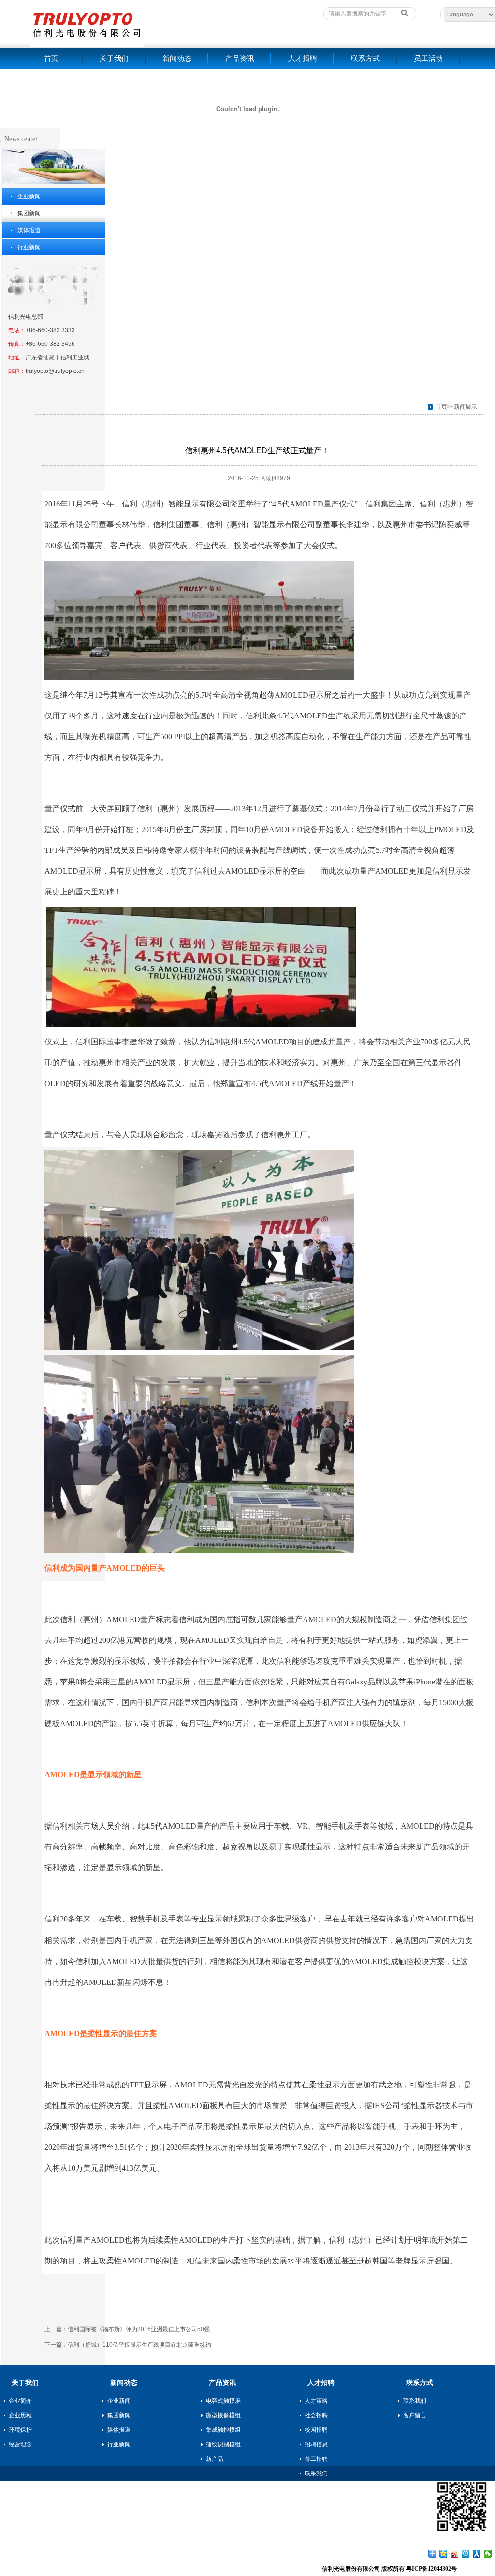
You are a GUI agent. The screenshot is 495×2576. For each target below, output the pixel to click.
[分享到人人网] (477, 2554)
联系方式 (365, 59)
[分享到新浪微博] (455, 2554)
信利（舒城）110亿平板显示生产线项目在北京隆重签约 (139, 2345)
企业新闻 (29, 196)
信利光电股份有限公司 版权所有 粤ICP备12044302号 (389, 2569)
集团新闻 (29, 213)
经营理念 (20, 2444)
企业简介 (20, 2401)
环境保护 (20, 2430)
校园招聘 (316, 2430)
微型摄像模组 (223, 2415)
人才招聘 (303, 59)
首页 (51, 59)
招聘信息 (316, 2444)
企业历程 (20, 2415)
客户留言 (415, 2415)
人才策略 (316, 2401)
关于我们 (114, 59)
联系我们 (316, 2473)
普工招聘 (316, 2459)
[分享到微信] (488, 2554)
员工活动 (428, 59)
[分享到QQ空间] (444, 2554)
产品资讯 (240, 59)
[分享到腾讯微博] (466, 2554)
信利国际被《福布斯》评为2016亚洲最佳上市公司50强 (139, 2329)
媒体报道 (29, 230)
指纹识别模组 (223, 2444)
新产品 (215, 2459)
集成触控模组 (223, 2430)
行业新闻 (29, 247)
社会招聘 (316, 2415)
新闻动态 (177, 59)
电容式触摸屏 (223, 2401)
